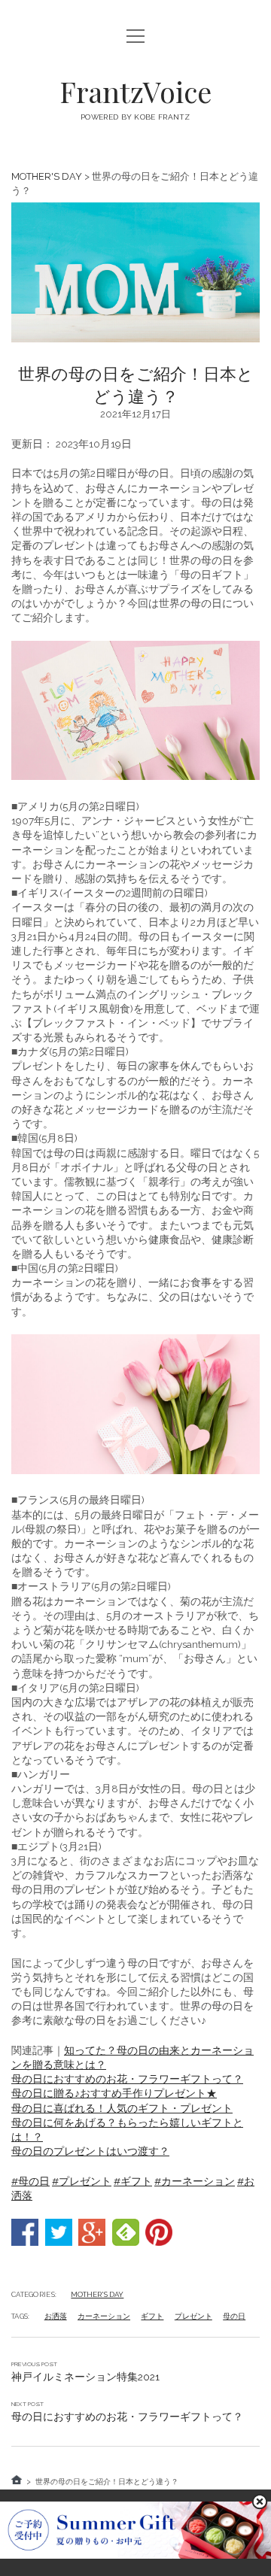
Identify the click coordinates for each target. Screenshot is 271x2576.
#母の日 (30, 2181)
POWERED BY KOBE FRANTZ (135, 117)
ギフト (152, 2316)
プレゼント (193, 2316)
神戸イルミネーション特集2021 (85, 2377)
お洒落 (56, 2316)
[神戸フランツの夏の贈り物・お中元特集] (135, 2555)
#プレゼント (82, 2181)
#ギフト (133, 2181)
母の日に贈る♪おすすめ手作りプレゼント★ (114, 2093)
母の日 (234, 2316)
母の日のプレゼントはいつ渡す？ (90, 2151)
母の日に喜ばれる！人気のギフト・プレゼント (122, 2108)
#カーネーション (195, 2181)
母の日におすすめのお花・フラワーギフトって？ (127, 2079)
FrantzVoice (135, 91)
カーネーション (104, 2316)
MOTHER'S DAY (47, 176)
